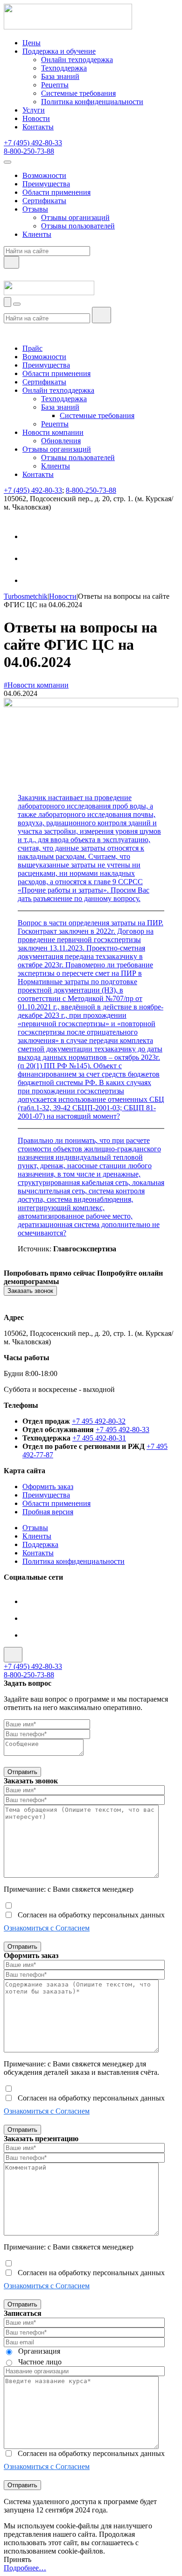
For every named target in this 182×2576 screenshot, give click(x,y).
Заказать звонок (30, 1291)
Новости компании (53, 432)
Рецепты (55, 85)
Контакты (38, 127)
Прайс (32, 348)
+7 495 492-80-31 (99, 1438)
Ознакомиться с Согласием (47, 1928)
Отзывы (35, 209)
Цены (31, 43)
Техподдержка (64, 68)
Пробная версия (48, 1512)
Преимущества (46, 184)
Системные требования (78, 93)
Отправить (22, 1772)
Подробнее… (25, 2568)
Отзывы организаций (75, 217)
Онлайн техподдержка (77, 60)
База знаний (60, 76)
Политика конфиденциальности (92, 102)
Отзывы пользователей (78, 226)
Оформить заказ (48, 1487)
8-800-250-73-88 (29, 151)
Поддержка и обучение (59, 51)
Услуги (34, 110)
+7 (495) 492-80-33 (33, 143)
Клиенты (37, 234)
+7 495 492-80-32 (99, 1421)
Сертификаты (44, 201)
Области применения (56, 192)
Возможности (44, 175)
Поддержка (40, 1544)
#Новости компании (36, 685)
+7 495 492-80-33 (122, 1430)
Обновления (61, 441)
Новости (36, 118)
